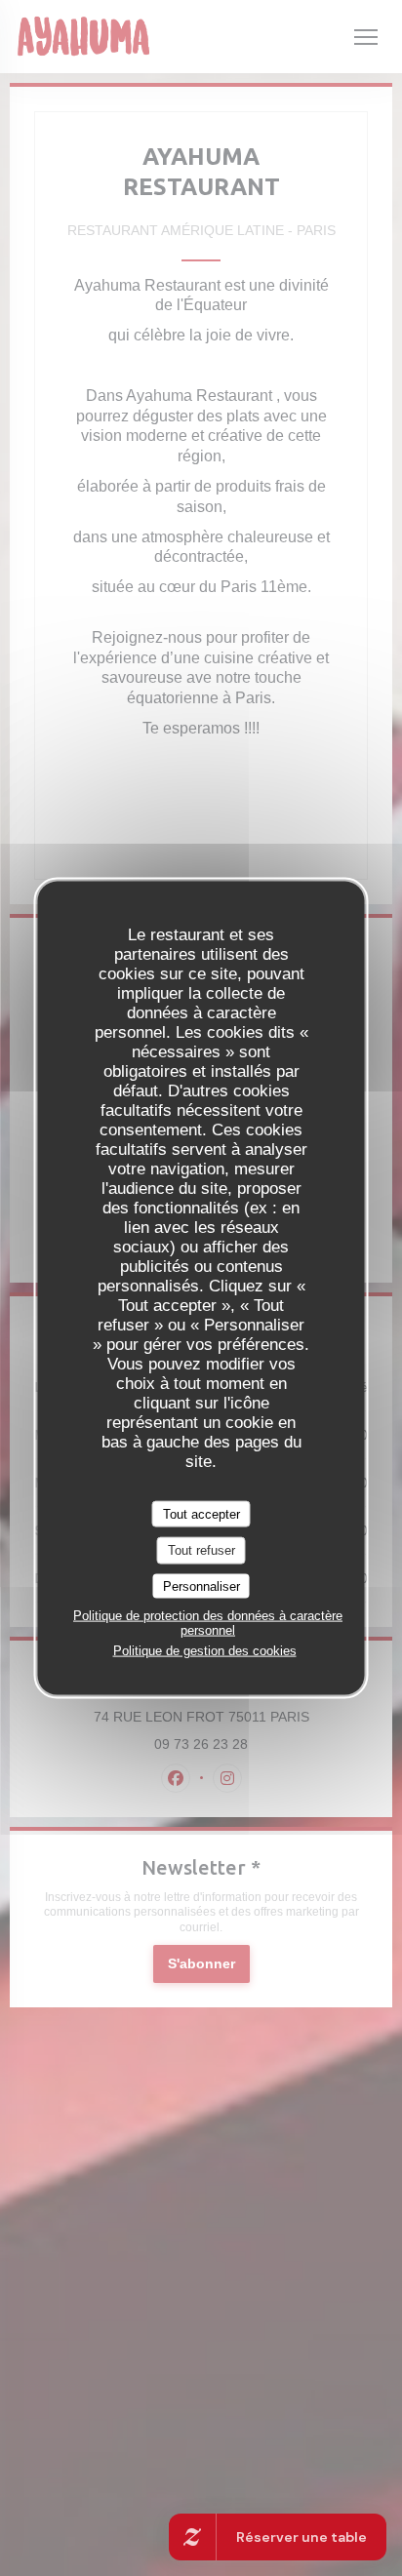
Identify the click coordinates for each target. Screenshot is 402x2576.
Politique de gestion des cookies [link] (205, 1651)
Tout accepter (201, 1513)
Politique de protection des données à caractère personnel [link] (208, 1623)
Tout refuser (201, 1550)
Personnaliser (201, 1585)
